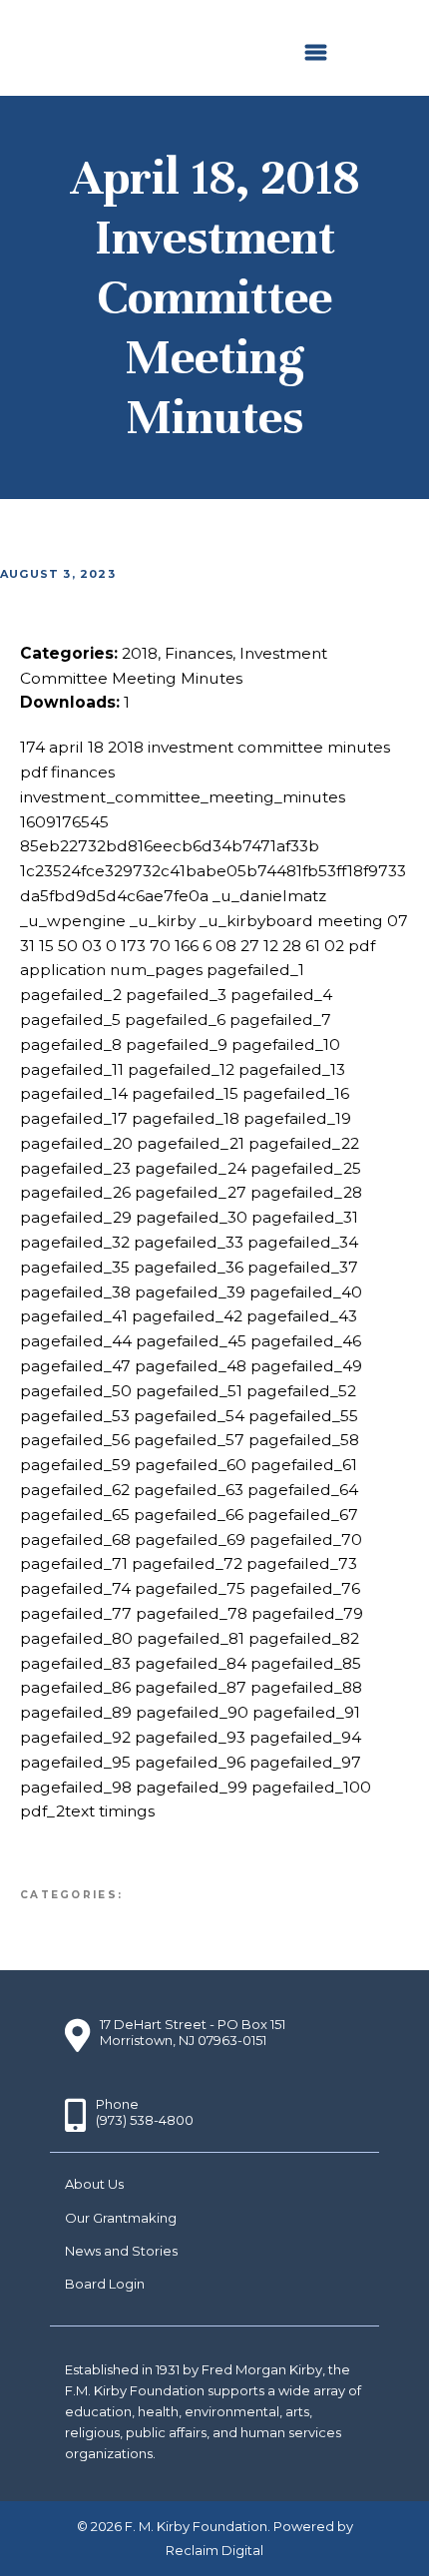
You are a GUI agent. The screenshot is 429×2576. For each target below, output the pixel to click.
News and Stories (121, 2251)
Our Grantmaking (121, 2218)
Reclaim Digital (214, 2550)
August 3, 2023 (58, 574)
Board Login (105, 2284)
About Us (94, 2184)
